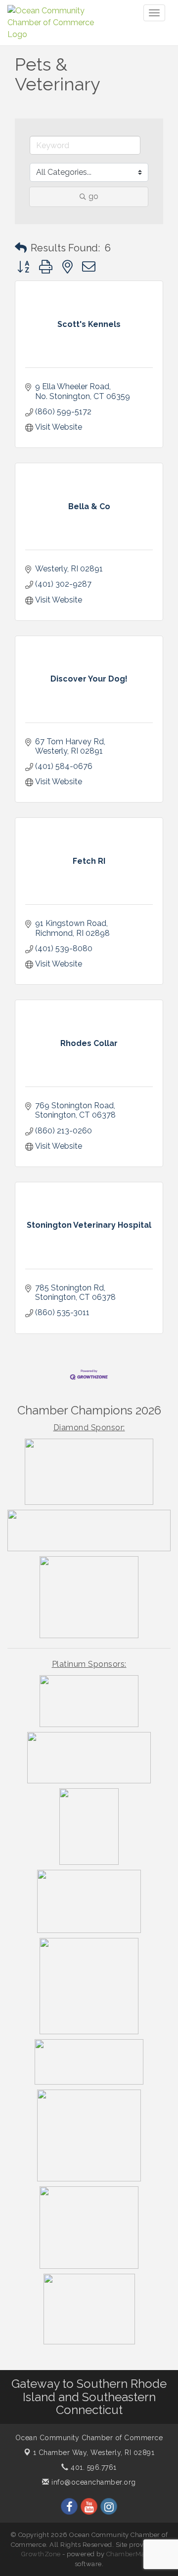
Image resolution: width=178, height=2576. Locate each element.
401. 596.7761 (93, 2467)
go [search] (93, 196)
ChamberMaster (132, 2554)
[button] (21, 248)
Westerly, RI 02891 (94, 2453)
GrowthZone (41, 2554)
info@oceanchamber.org (93, 2482)
